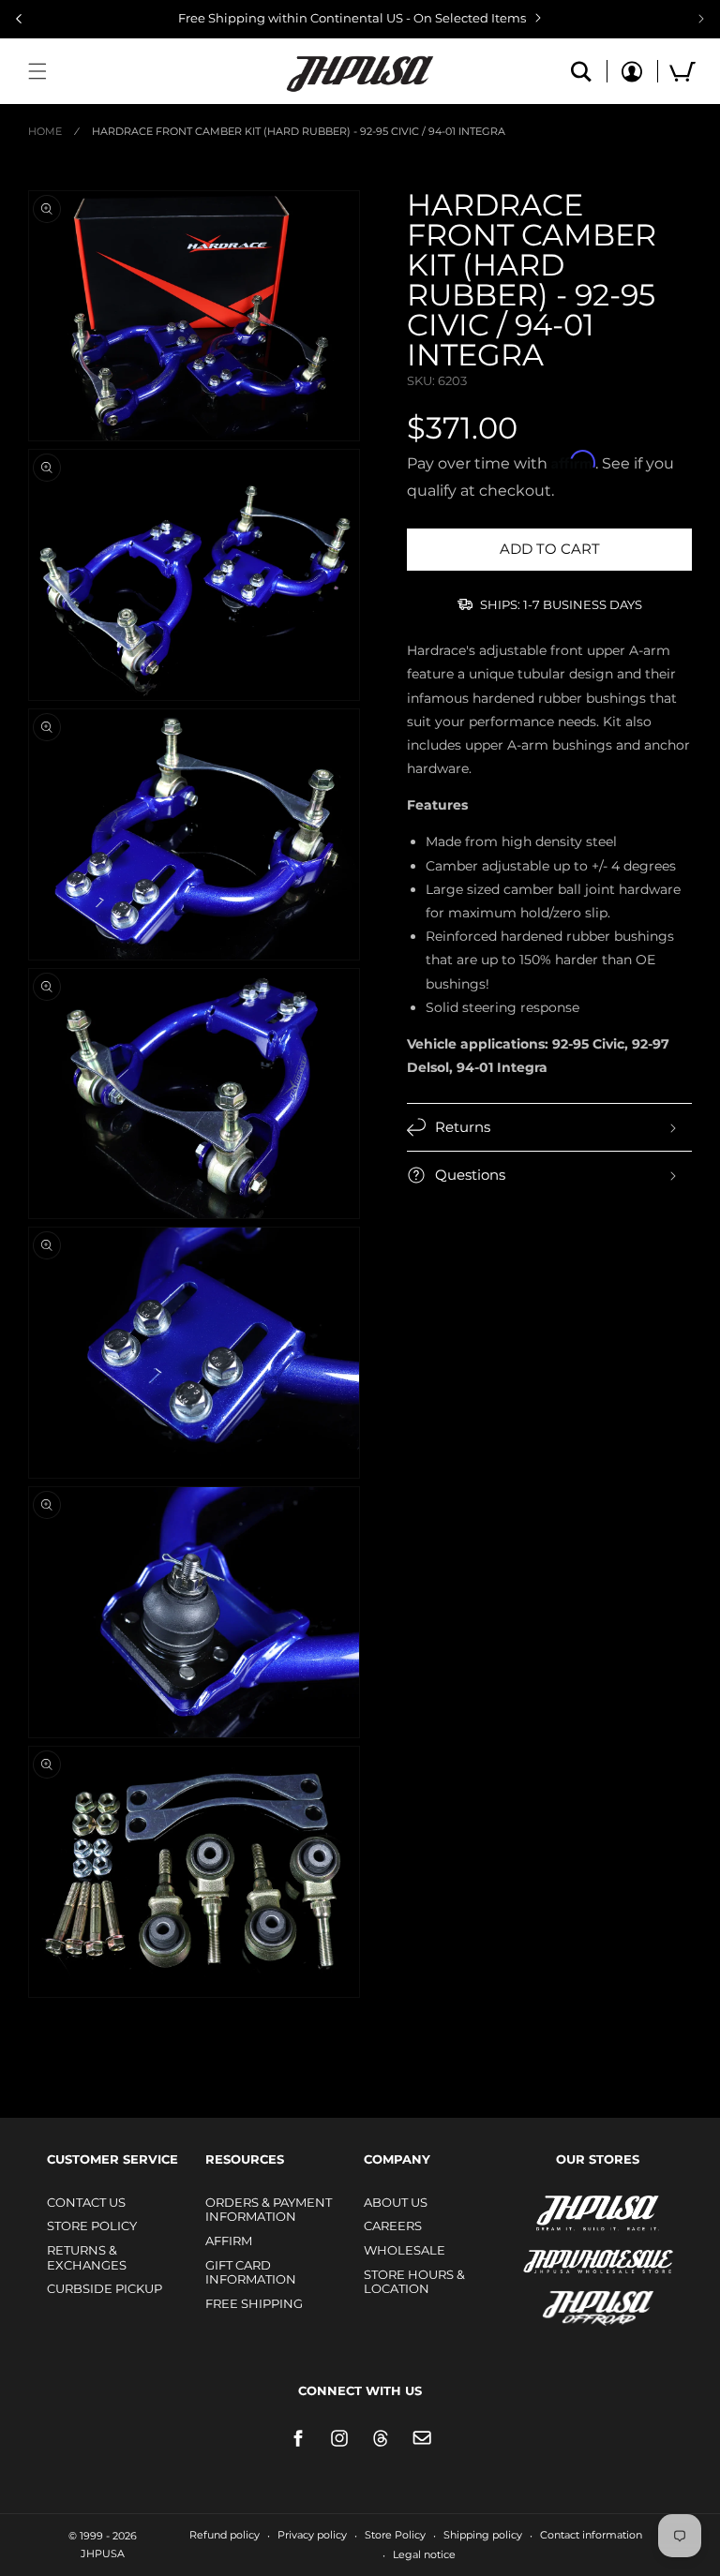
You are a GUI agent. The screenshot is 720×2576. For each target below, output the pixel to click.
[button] (37, 71)
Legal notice (424, 2554)
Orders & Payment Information (269, 2210)
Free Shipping (254, 2303)
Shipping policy (483, 2535)
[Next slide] (701, 19)
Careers (393, 2226)
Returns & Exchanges (87, 2257)
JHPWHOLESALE (558, 2249)
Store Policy (92, 2226)
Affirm (229, 2241)
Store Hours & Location (414, 2282)
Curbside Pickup (105, 2288)
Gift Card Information (251, 2272)
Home (45, 131)
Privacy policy (312, 2535)
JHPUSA (548, 2211)
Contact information (591, 2535)
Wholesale (405, 2250)
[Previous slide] (19, 19)
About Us (396, 2202)
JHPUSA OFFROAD (571, 2304)
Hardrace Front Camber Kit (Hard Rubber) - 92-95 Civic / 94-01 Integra (299, 131)
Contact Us (86, 2202)
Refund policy (225, 2535)
